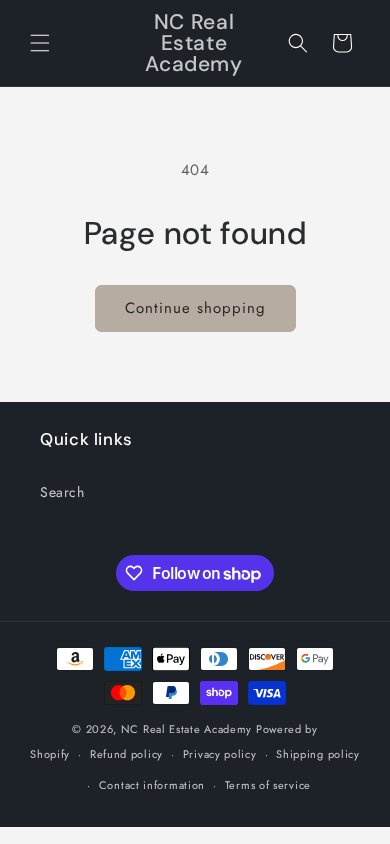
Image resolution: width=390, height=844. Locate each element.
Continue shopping (195, 308)
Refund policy (126, 754)
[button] (40, 43)
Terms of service (268, 785)
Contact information (152, 785)
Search (62, 492)
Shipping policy (318, 754)
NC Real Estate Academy (186, 729)
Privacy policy (220, 754)
